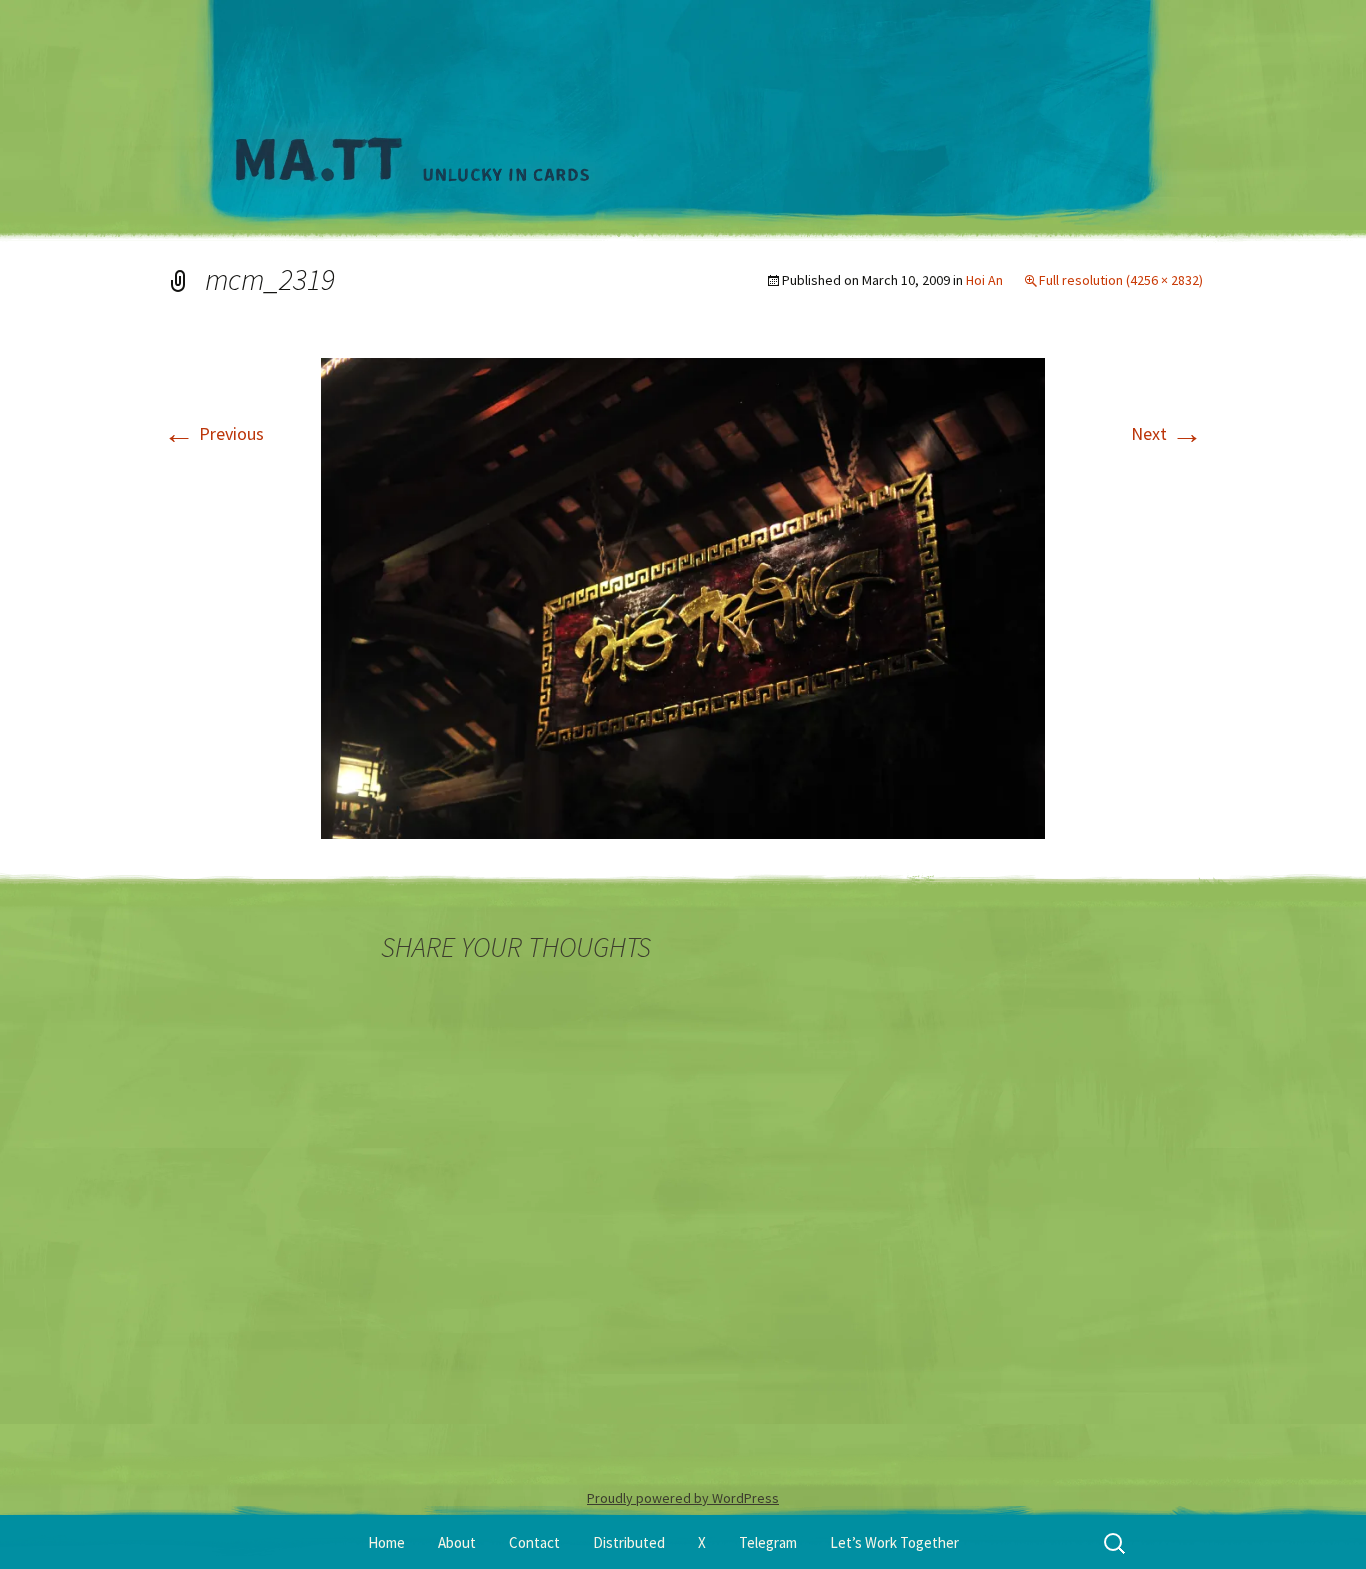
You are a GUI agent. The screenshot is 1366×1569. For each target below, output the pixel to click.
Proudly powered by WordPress (683, 1498)
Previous (213, 433)
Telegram (768, 1542)
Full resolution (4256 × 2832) (1121, 280)
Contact (534, 1542)
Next (1167, 433)
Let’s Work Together (894, 1542)
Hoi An (984, 280)
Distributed (629, 1542)
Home (386, 1542)
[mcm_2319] (683, 596)
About (457, 1542)
